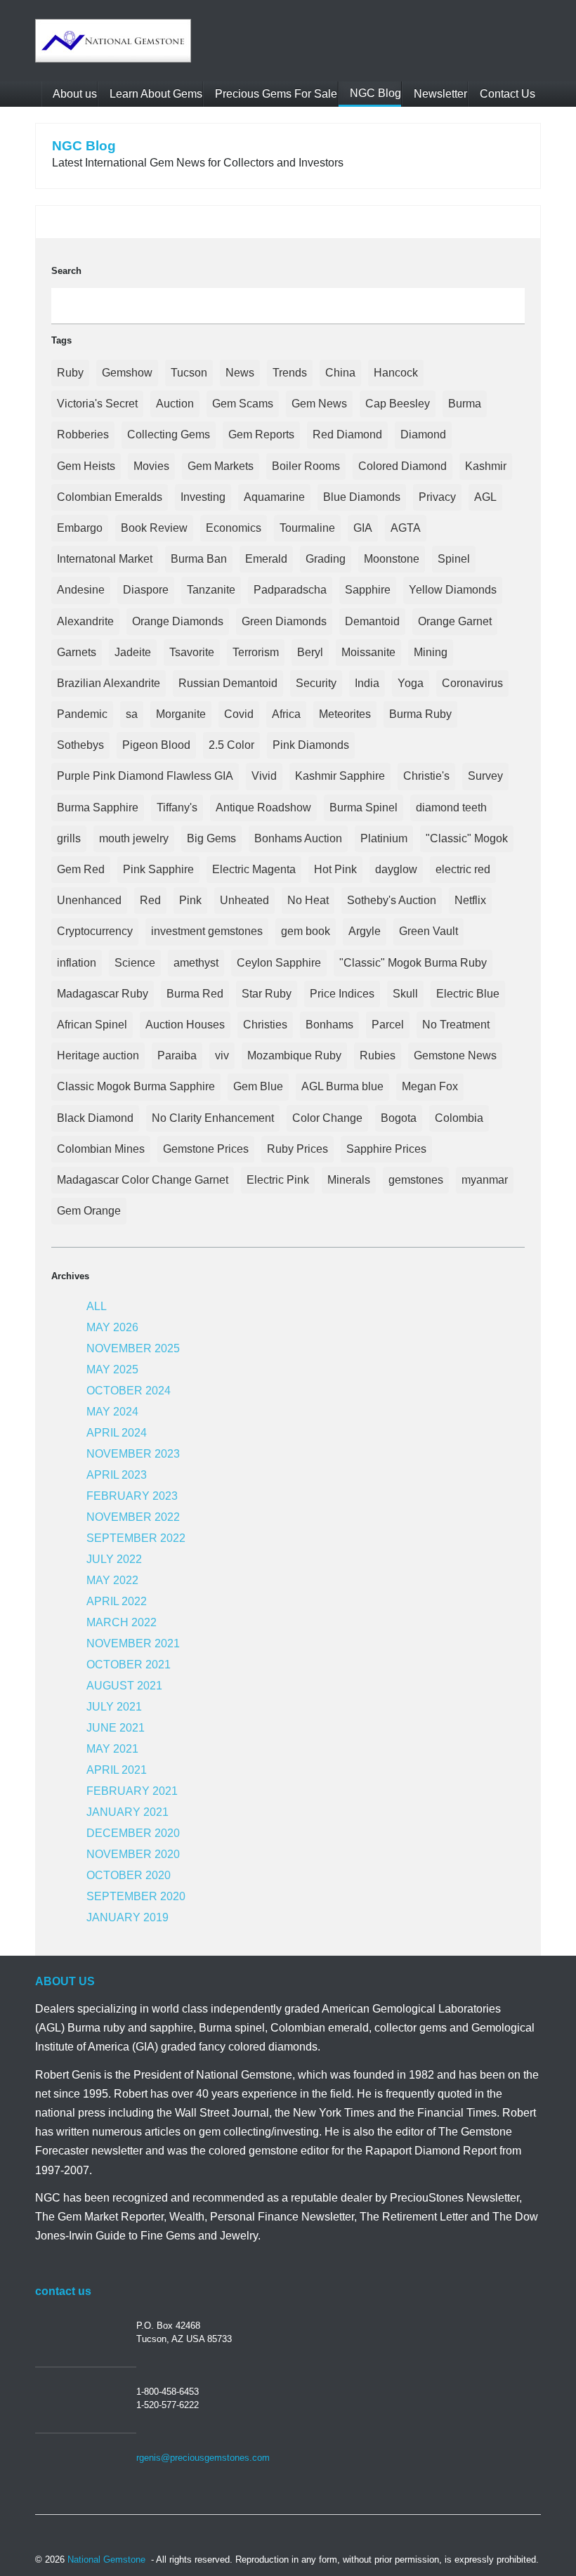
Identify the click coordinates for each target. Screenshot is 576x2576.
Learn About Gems (155, 94)
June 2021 (116, 1728)
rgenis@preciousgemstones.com (203, 2458)
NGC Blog (374, 93)
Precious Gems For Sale (275, 94)
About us (74, 94)
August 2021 (124, 1686)
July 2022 (114, 1559)
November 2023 (133, 1454)
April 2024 (117, 1433)
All (97, 1306)
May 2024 (112, 1412)
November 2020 (133, 1854)
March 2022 (122, 1622)
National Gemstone (106, 2559)
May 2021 (112, 1749)
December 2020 (133, 1833)
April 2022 (117, 1601)
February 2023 (132, 1496)
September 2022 (136, 1538)
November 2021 (133, 1643)
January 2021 (127, 1812)
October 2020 (129, 1875)
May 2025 (112, 1369)
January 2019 (127, 1917)
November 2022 (133, 1517)
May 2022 (112, 1580)
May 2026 (112, 1327)
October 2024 (129, 1391)
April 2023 (117, 1475)
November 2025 (133, 1348)
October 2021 (129, 1665)
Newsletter (439, 94)
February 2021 (132, 1791)
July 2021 (114, 1707)
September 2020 (136, 1896)
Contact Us (506, 94)
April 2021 (117, 1770)
